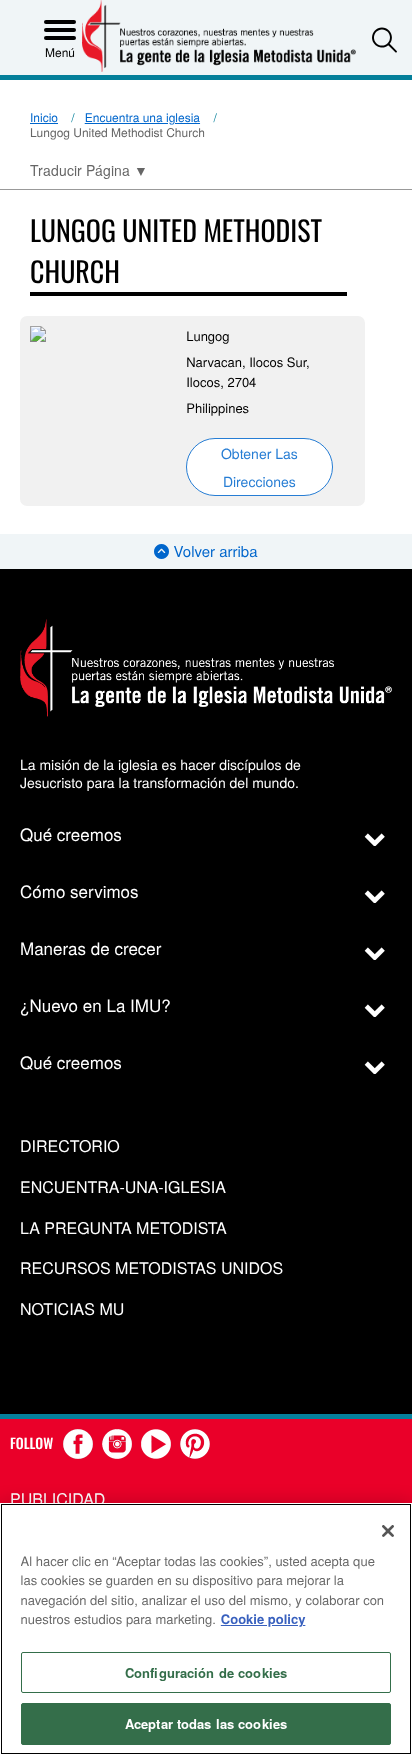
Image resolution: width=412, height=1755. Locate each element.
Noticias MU (72, 1309)
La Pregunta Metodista (123, 1228)
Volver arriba (213, 551)
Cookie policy (263, 1618)
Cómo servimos (79, 890)
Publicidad (57, 1498)
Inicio (44, 117)
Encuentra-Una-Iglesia (123, 1187)
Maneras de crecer (90, 947)
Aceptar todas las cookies (206, 1723)
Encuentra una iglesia (142, 117)
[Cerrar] (388, 1531)
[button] (384, 39)
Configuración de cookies (206, 1672)
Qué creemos (71, 833)
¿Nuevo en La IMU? (95, 1004)
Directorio (70, 1146)
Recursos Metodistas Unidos (151, 1268)
